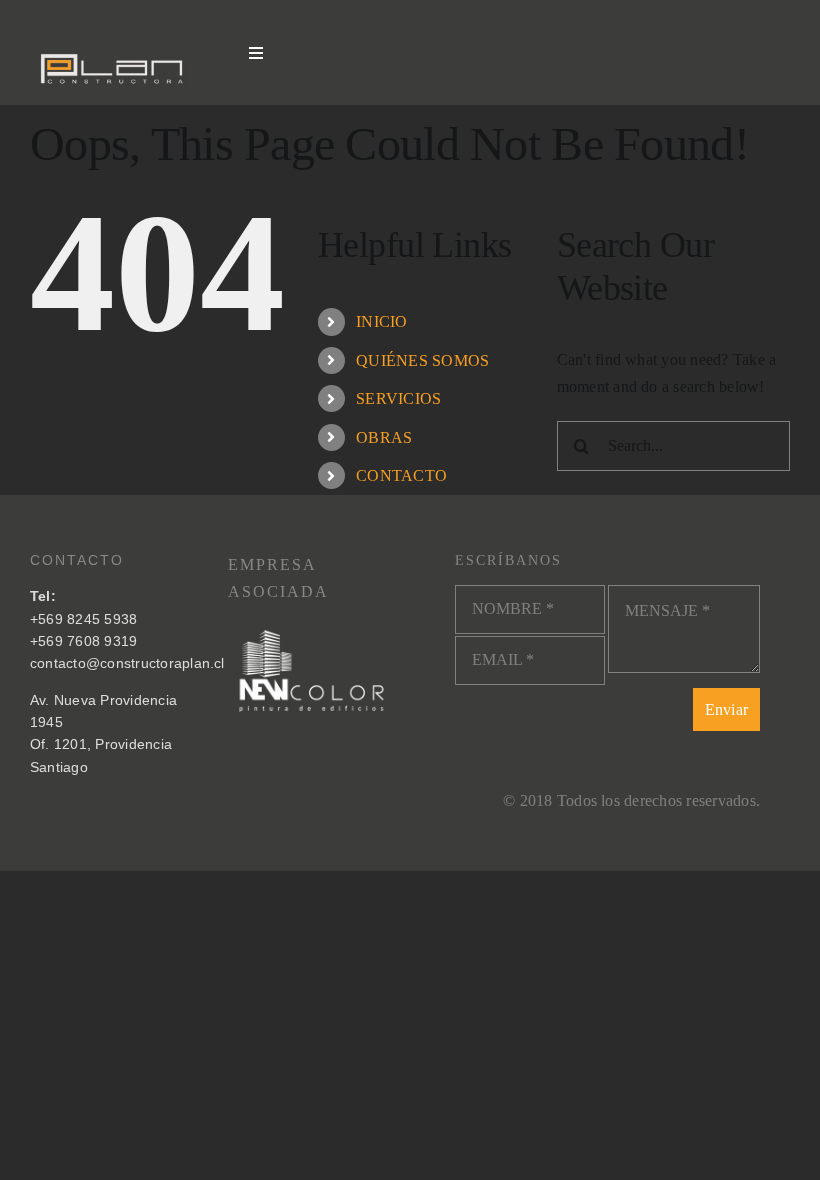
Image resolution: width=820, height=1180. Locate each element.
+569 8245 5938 (83, 619)
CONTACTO (401, 475)
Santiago (59, 767)
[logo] (113, 46)
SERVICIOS (398, 398)
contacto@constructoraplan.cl (127, 663)
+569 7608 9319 (83, 641)
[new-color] (311, 629)
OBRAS (384, 437)
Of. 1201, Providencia (101, 744)
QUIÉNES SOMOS (422, 360)
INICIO (381, 321)
